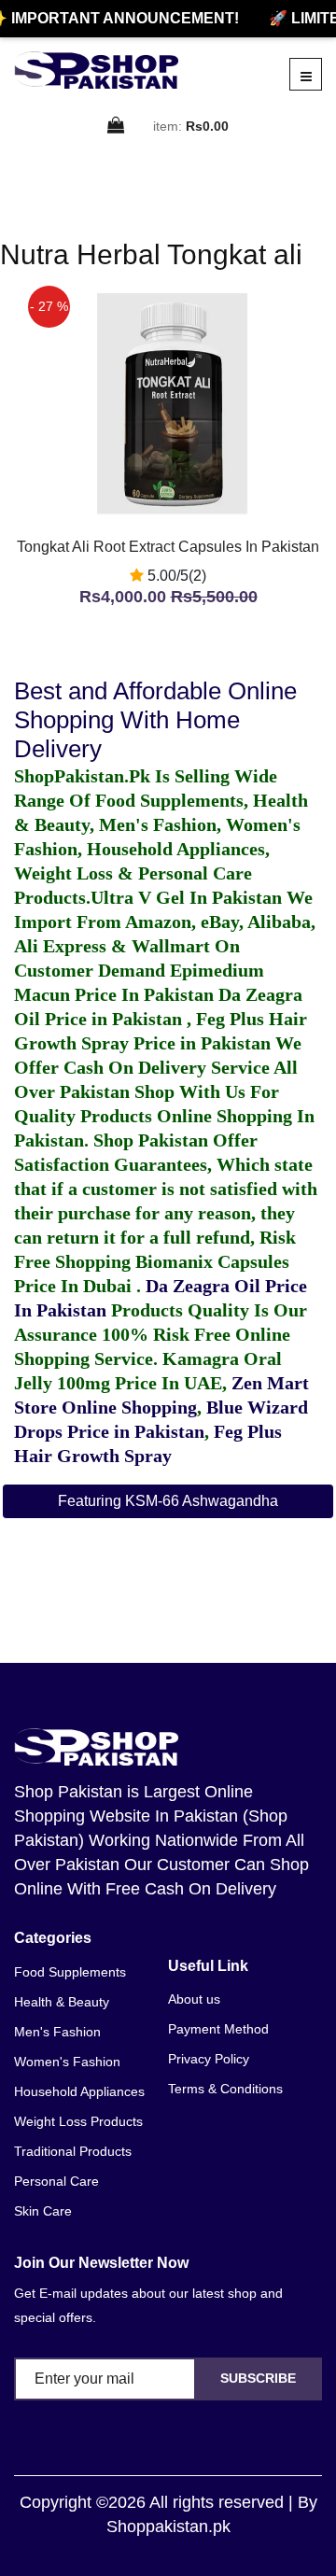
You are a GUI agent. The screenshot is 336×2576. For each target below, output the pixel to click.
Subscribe (258, 2378)
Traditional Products (73, 2151)
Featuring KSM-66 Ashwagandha (168, 1501)
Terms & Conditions (225, 2089)
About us (194, 1999)
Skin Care (43, 2211)
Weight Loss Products (78, 2121)
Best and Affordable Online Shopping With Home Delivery (155, 720)
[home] (96, 70)
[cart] (117, 127)
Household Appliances (79, 2091)
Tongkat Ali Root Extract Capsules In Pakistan (168, 547)
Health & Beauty (62, 2002)
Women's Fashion (67, 2062)
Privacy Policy (209, 2059)
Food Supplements (70, 1972)
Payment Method (218, 2029)
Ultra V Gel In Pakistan (186, 897)
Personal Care (56, 2181)
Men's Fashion (57, 2032)
